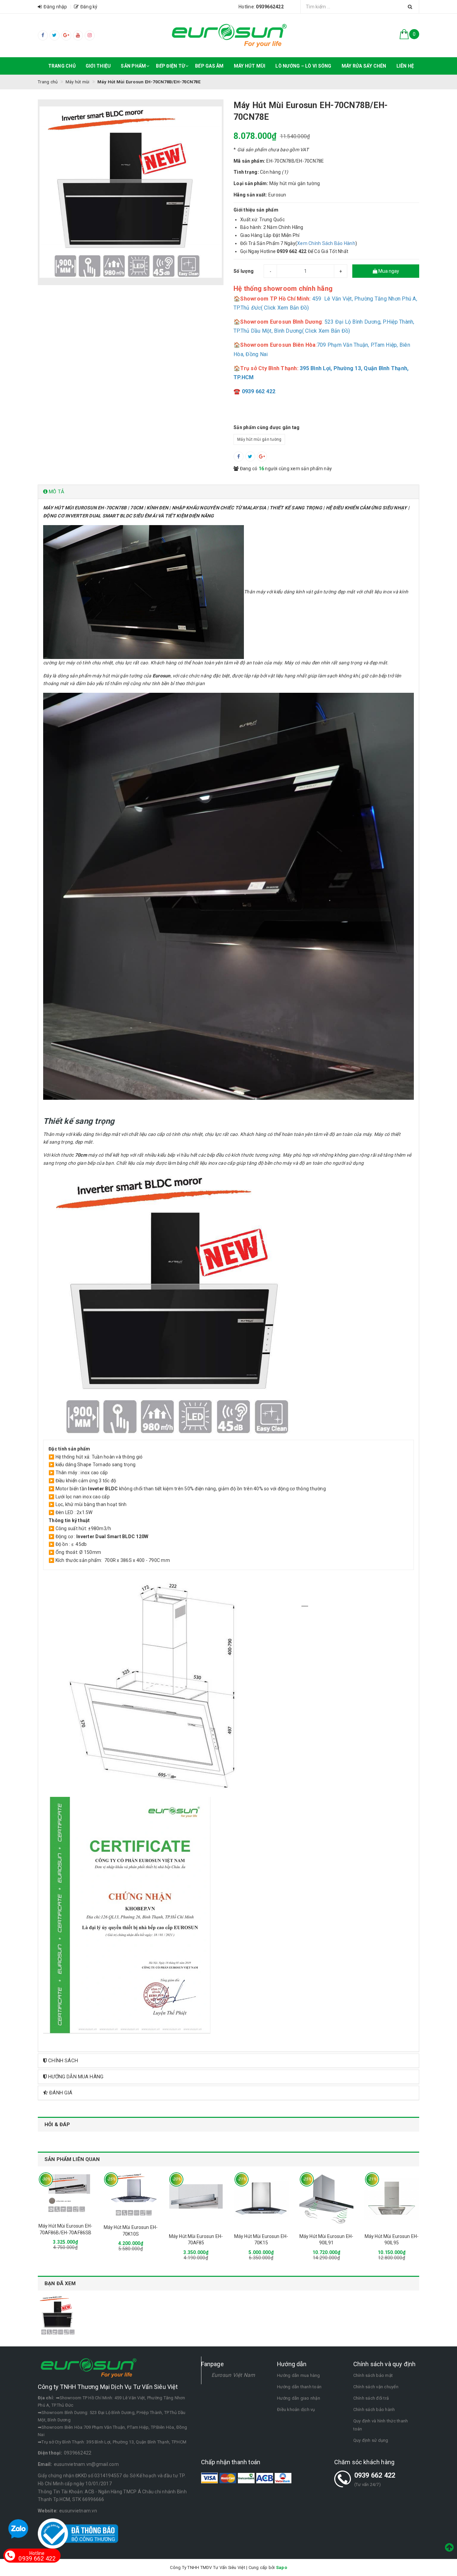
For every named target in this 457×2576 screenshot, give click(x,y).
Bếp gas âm (209, 66)
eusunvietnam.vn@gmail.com (86, 2464)
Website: (48, 2511)
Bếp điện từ (170, 66)
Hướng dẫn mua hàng (299, 2375)
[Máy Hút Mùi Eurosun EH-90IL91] (326, 2199)
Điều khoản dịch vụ (296, 2409)
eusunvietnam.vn (78, 2511)
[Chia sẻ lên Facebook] (239, 456)
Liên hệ (405, 66)
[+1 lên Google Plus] (262, 456)
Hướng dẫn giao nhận (299, 2398)
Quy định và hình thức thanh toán (381, 2425)
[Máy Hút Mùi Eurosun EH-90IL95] (392, 2199)
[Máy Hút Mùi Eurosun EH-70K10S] (131, 2195)
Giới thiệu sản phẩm (256, 210)
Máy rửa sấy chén (364, 66)
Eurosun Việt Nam (233, 2375)
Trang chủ (62, 66)
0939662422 (78, 2453)
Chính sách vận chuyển (376, 2387)
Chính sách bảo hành (374, 2409)
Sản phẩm (133, 66)
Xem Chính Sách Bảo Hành (326, 243)
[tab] (229, 492)
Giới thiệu (98, 66)
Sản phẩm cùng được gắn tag (267, 427)
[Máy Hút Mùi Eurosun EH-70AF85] (196, 2199)
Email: (45, 2464)
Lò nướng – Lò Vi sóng (303, 66)
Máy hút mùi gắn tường (259, 439)
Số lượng (244, 271)
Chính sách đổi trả (371, 2398)
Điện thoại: (50, 2453)
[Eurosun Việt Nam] (229, 35)
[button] (229, 492)
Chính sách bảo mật (373, 2375)
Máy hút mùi (250, 66)
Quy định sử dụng (371, 2440)
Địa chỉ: (46, 2398)
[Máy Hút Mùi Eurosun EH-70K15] (261, 2199)
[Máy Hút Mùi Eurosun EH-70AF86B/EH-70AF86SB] (65, 2194)
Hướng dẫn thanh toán (299, 2387)
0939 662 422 (375, 2475)
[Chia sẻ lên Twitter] (250, 456)
